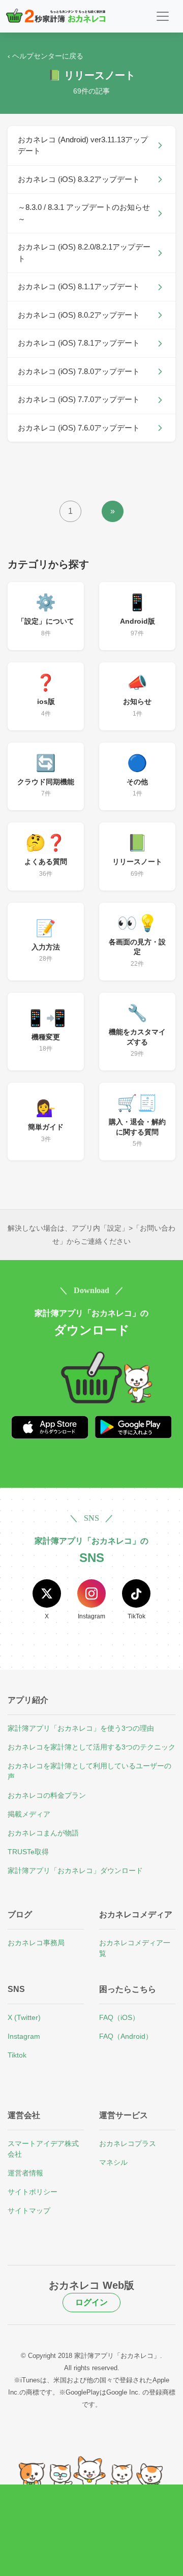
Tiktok (17, 2055)
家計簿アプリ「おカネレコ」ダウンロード (75, 1870)
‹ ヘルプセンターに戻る (45, 56)
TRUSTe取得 (28, 1852)
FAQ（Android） (126, 2036)
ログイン (91, 2302)
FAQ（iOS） (119, 2017)
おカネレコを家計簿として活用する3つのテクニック (91, 1747)
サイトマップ (29, 2211)
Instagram (24, 2036)
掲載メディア (29, 1814)
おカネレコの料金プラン (47, 1795)
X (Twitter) (24, 2017)
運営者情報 (25, 2173)
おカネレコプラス (128, 2143)
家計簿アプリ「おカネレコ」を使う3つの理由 (81, 1728)
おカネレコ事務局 (36, 1943)
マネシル (113, 2162)
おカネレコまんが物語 (43, 1833)
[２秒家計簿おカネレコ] (56, 16)
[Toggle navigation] (163, 16)
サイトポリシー (33, 2192)
